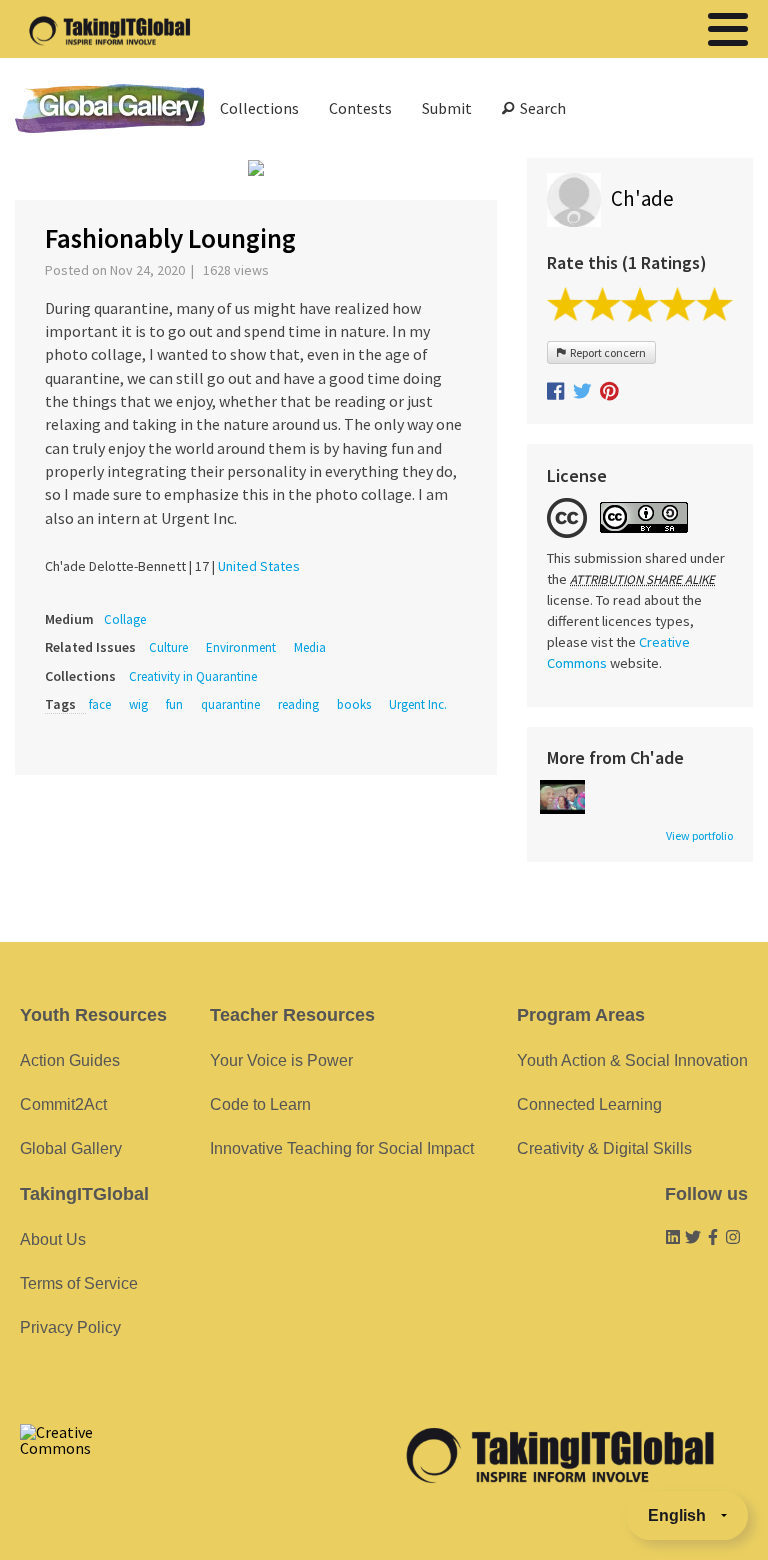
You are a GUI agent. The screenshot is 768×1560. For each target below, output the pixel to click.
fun (174, 704)
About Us (53, 1239)
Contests (360, 108)
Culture (168, 647)
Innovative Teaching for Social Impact (342, 1148)
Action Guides (70, 1060)
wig (138, 704)
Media (310, 647)
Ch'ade (642, 198)
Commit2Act (63, 1104)
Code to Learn (260, 1104)
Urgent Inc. (418, 704)
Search (540, 108)
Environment (241, 647)
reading (298, 704)
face (100, 704)
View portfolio (699, 836)
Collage (125, 619)
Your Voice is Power (281, 1060)
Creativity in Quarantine (193, 676)
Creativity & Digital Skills (604, 1148)
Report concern (606, 352)
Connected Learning (589, 1104)
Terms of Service (79, 1283)
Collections (259, 108)
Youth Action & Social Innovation (632, 1060)
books (354, 704)
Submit (447, 108)
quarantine (230, 704)
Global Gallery (110, 108)
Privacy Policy (70, 1327)
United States (259, 566)
